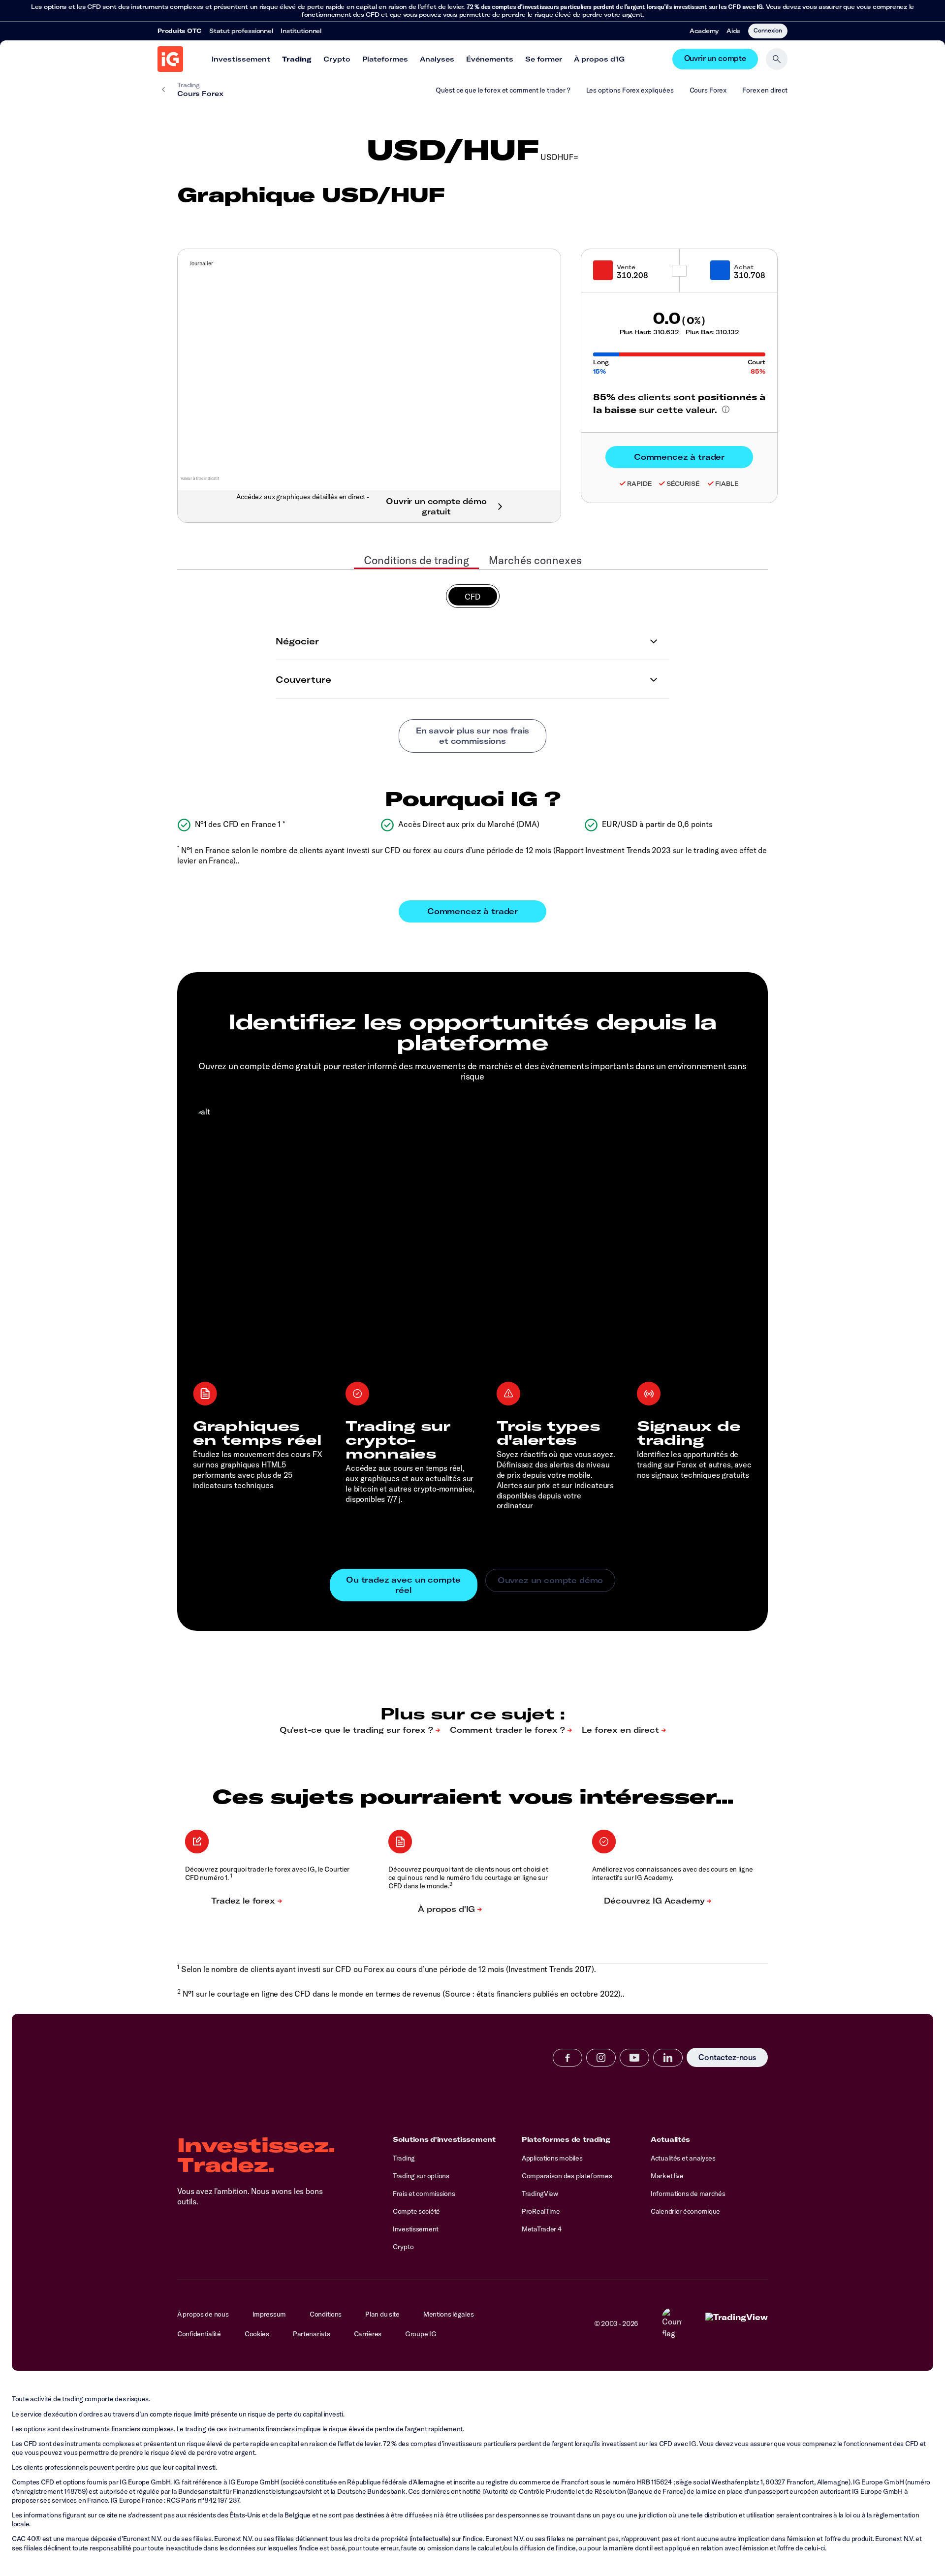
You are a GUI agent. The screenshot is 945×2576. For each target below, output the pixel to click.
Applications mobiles (552, 2158)
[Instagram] (601, 2058)
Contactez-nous (727, 2057)
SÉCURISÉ (683, 484)
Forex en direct (765, 90)
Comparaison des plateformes (567, 2176)
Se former (544, 59)
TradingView (540, 2194)
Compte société (416, 2211)
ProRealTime (541, 2211)
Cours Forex (708, 90)
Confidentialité (199, 2334)
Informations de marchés (688, 2194)
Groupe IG (421, 2334)
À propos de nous (203, 2314)
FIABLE (727, 484)
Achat (744, 267)
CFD (473, 597)
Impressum (269, 2314)
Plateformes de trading (566, 2139)
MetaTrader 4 (542, 2229)
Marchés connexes (535, 560)
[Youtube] (634, 2058)
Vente (626, 267)
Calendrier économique (685, 2211)
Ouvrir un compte (715, 59)
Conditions (326, 2314)
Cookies (257, 2334)
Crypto (337, 59)
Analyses (437, 59)
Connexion (768, 30)
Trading (297, 59)
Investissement (241, 59)
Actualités (670, 2139)
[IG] (170, 59)
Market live (667, 2176)
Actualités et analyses (683, 2158)
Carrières (368, 2334)
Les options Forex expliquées (630, 90)
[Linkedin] (668, 2058)
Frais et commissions (424, 2194)
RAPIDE (639, 484)
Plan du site (382, 2314)
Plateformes (385, 59)
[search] (777, 59)
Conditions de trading (416, 560)
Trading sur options (421, 2176)
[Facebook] (567, 2058)
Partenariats (312, 2334)
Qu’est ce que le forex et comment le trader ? (503, 90)
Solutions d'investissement (444, 2139)
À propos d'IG (599, 59)
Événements (490, 59)
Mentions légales (449, 2314)
